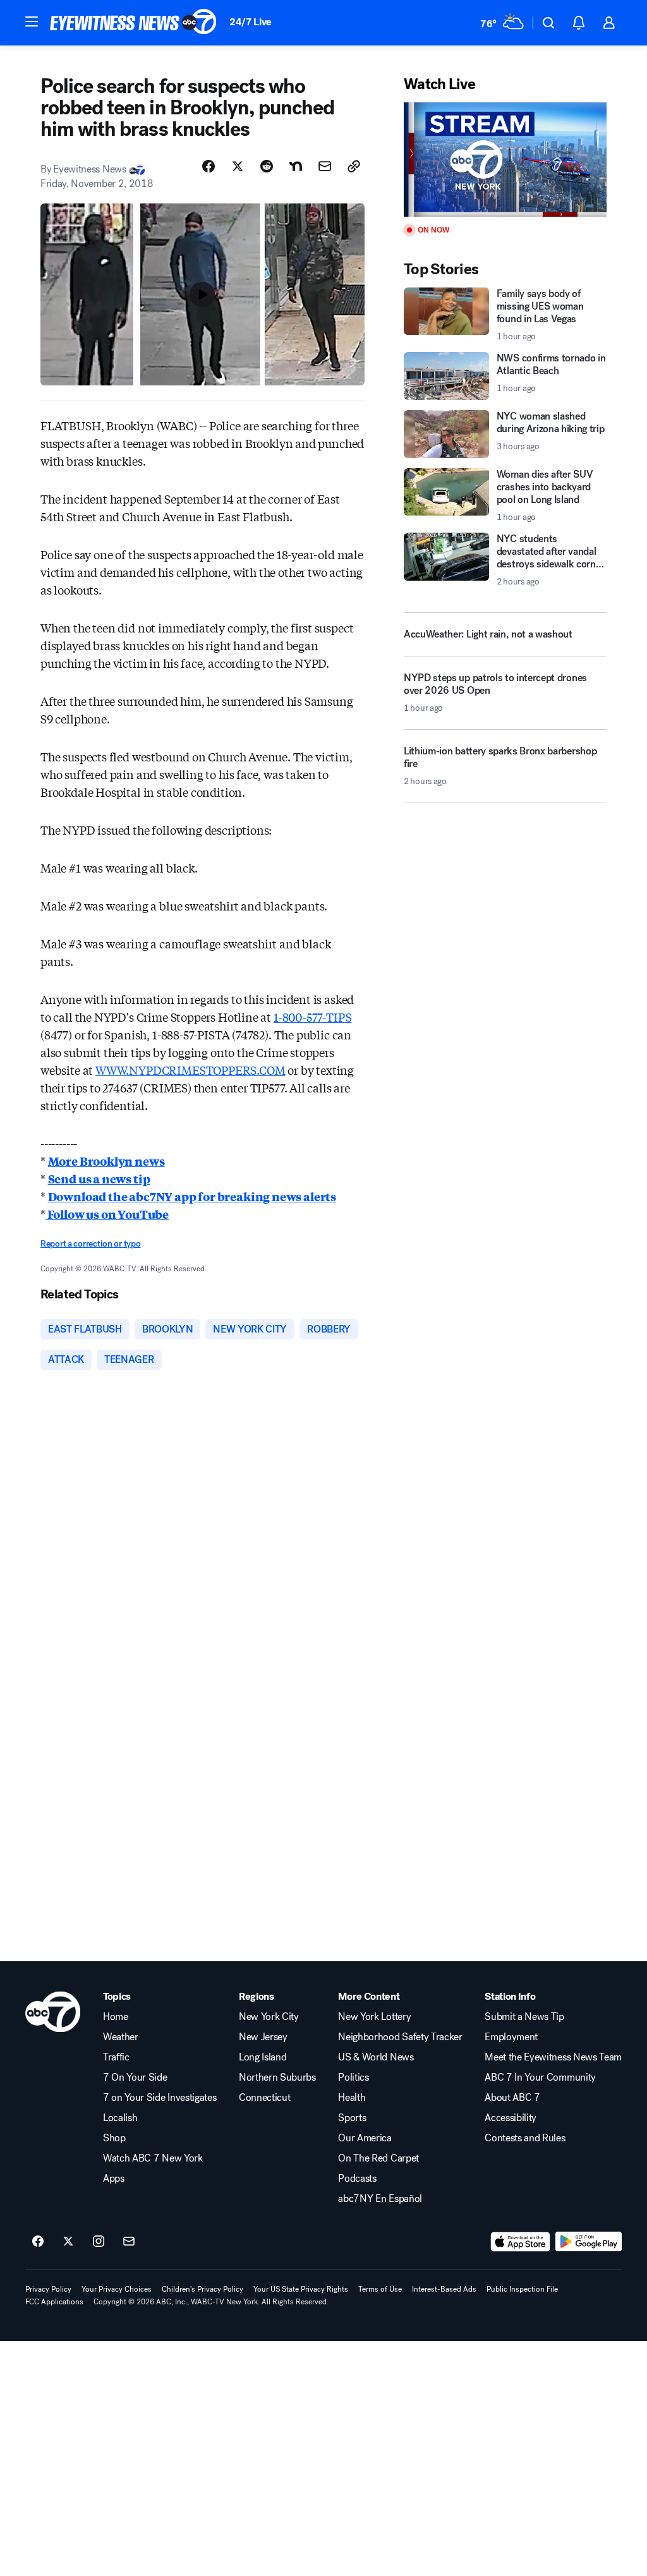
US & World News (376, 2057)
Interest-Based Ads (444, 2289)
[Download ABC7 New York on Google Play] (589, 2242)
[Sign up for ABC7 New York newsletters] (129, 2242)
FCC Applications (54, 2302)
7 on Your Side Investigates (160, 2098)
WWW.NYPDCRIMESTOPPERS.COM (190, 1070)
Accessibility (511, 2118)
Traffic (116, 2057)
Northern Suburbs (277, 2077)
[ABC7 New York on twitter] (68, 2242)
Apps (114, 2179)
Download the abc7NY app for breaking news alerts (192, 1196)
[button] (32, 21)
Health (352, 2098)
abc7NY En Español (380, 2199)
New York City (269, 2017)
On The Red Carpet (378, 2158)
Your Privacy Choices (117, 2289)
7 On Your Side (135, 2077)
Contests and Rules (525, 2138)
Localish (120, 2118)
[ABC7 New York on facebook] (38, 2242)
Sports (352, 2118)
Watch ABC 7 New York (153, 2158)
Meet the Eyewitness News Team (553, 2057)
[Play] (505, 160)
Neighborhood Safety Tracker (400, 2037)
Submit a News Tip (524, 2017)
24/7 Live (251, 22)
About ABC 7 (512, 2098)
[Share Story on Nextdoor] (296, 166)
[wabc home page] (53, 2012)
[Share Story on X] (238, 166)
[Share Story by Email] (325, 166)
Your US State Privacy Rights (301, 2289)
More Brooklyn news (106, 1161)
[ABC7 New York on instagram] (99, 2242)
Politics (353, 2077)
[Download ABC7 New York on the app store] (521, 2242)
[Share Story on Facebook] (209, 166)
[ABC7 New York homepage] (133, 23)
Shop (114, 2138)
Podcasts (357, 2179)
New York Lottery (374, 2017)
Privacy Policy (48, 2289)
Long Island (263, 2057)
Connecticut (264, 2098)
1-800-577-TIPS (312, 1017)
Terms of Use (380, 2289)
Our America (365, 2138)
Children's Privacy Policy (203, 2289)
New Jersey (263, 2037)
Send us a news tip (99, 1178)
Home (116, 2017)
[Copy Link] (354, 166)
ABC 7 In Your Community (540, 2077)
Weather (121, 2037)
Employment (511, 2037)
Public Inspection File (522, 2289)
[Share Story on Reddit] (267, 166)
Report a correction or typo (90, 1244)
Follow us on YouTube (107, 1214)
